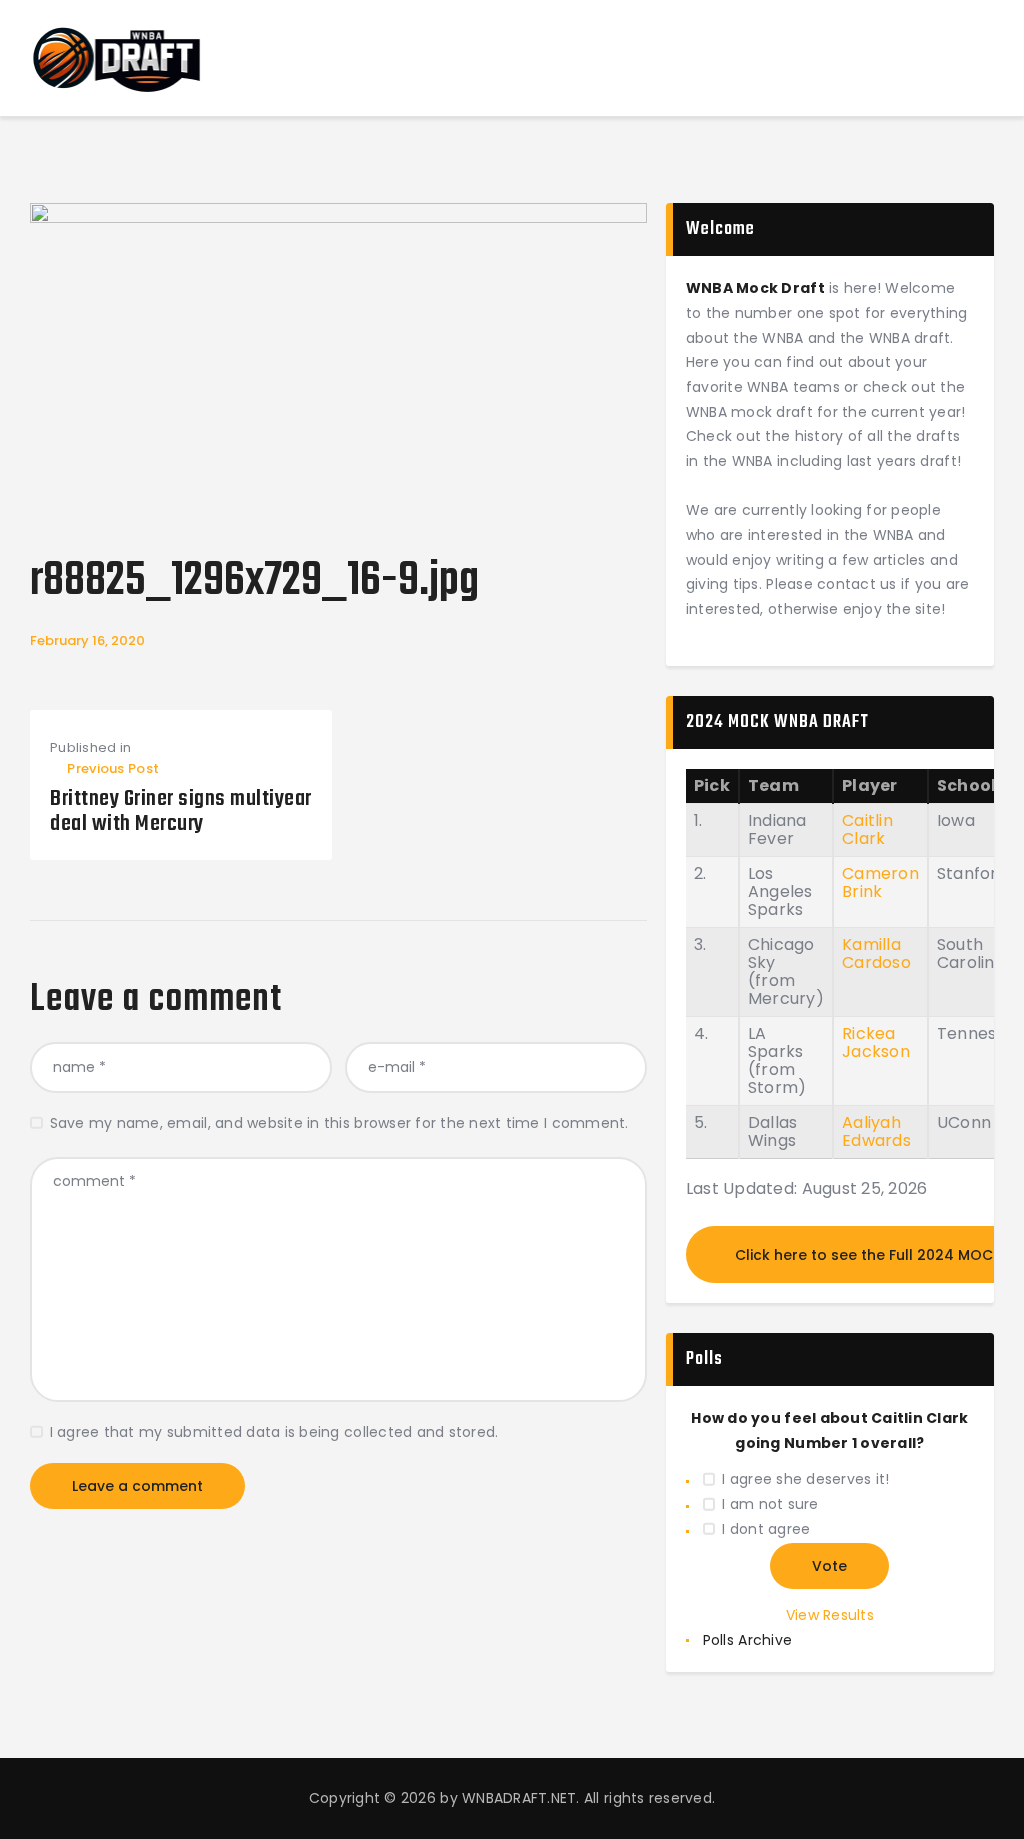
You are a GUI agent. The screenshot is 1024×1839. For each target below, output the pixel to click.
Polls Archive (747, 1640)
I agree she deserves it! (805, 1479)
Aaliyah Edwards (876, 1131)
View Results (830, 1615)
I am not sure (770, 1504)
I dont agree (766, 1529)
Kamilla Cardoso (876, 953)
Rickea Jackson (876, 1042)
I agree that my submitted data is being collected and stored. (274, 1432)
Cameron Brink (880, 882)
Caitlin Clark (867, 829)
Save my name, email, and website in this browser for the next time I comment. (339, 1123)
